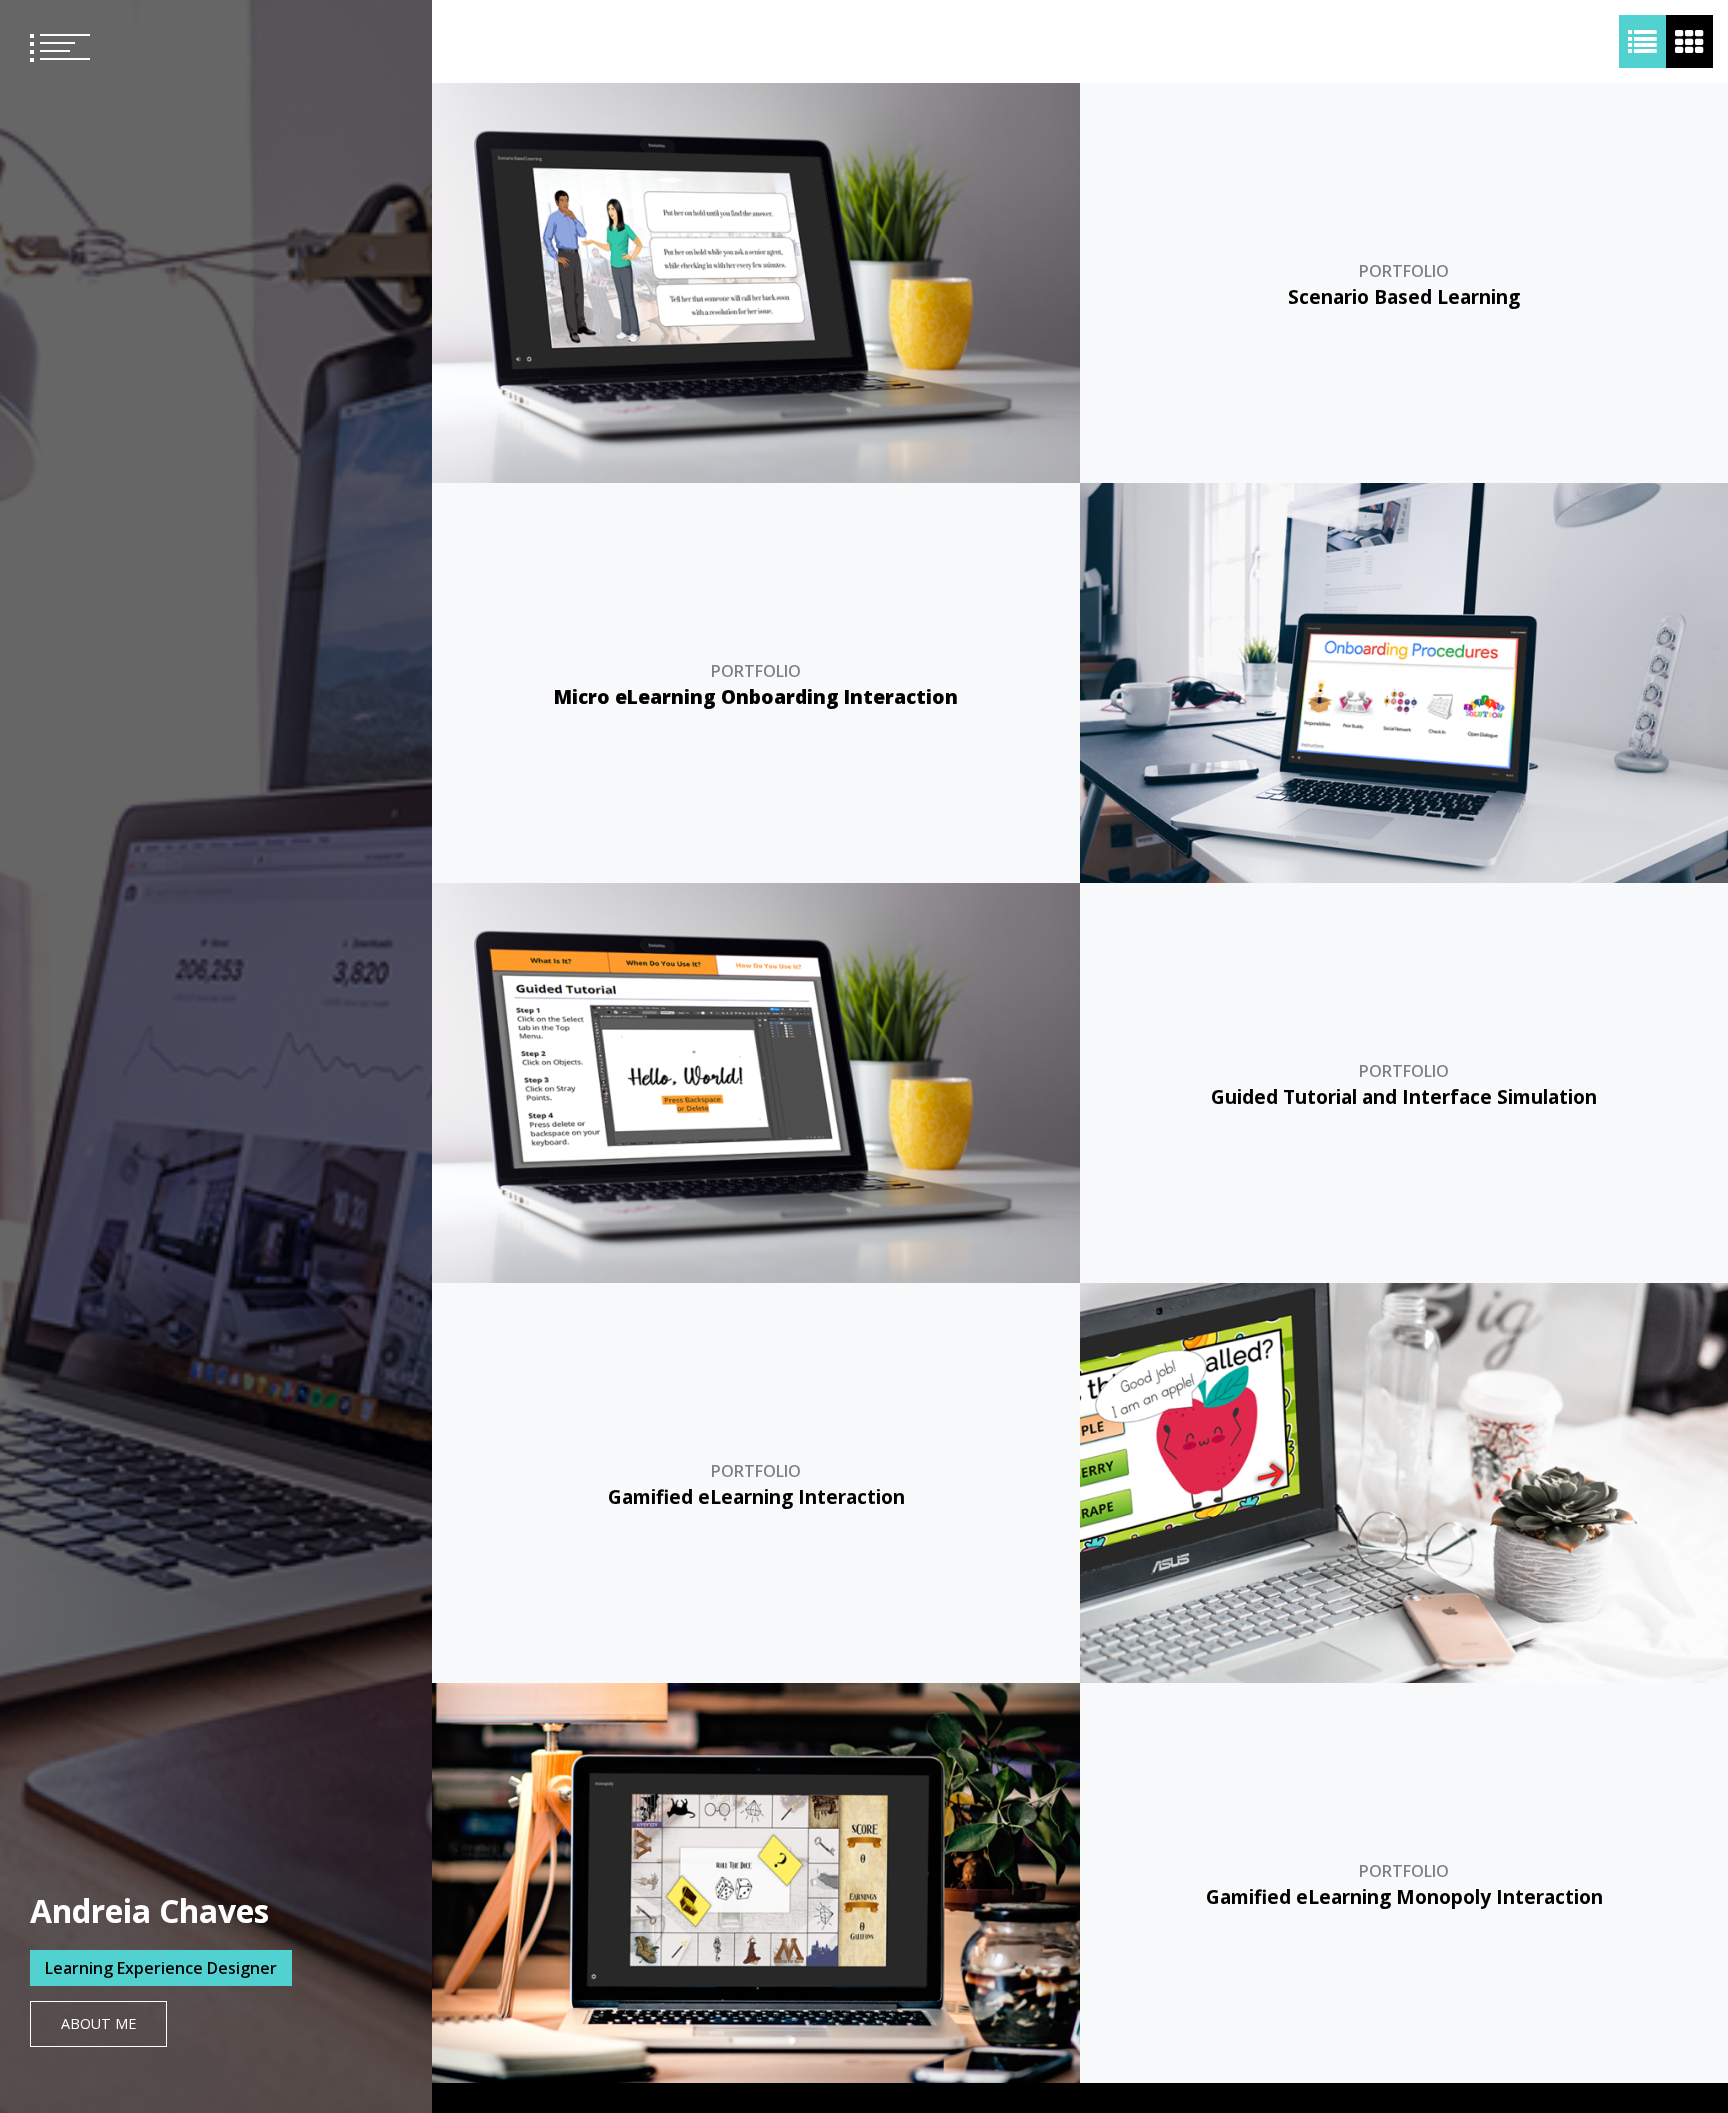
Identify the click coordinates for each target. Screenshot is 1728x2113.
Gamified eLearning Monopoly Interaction (1404, 1896)
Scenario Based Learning (1404, 296)
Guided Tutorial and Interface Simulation (1404, 1096)
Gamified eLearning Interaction (756, 1496)
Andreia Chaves (149, 1910)
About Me (98, 2023)
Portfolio (1404, 271)
